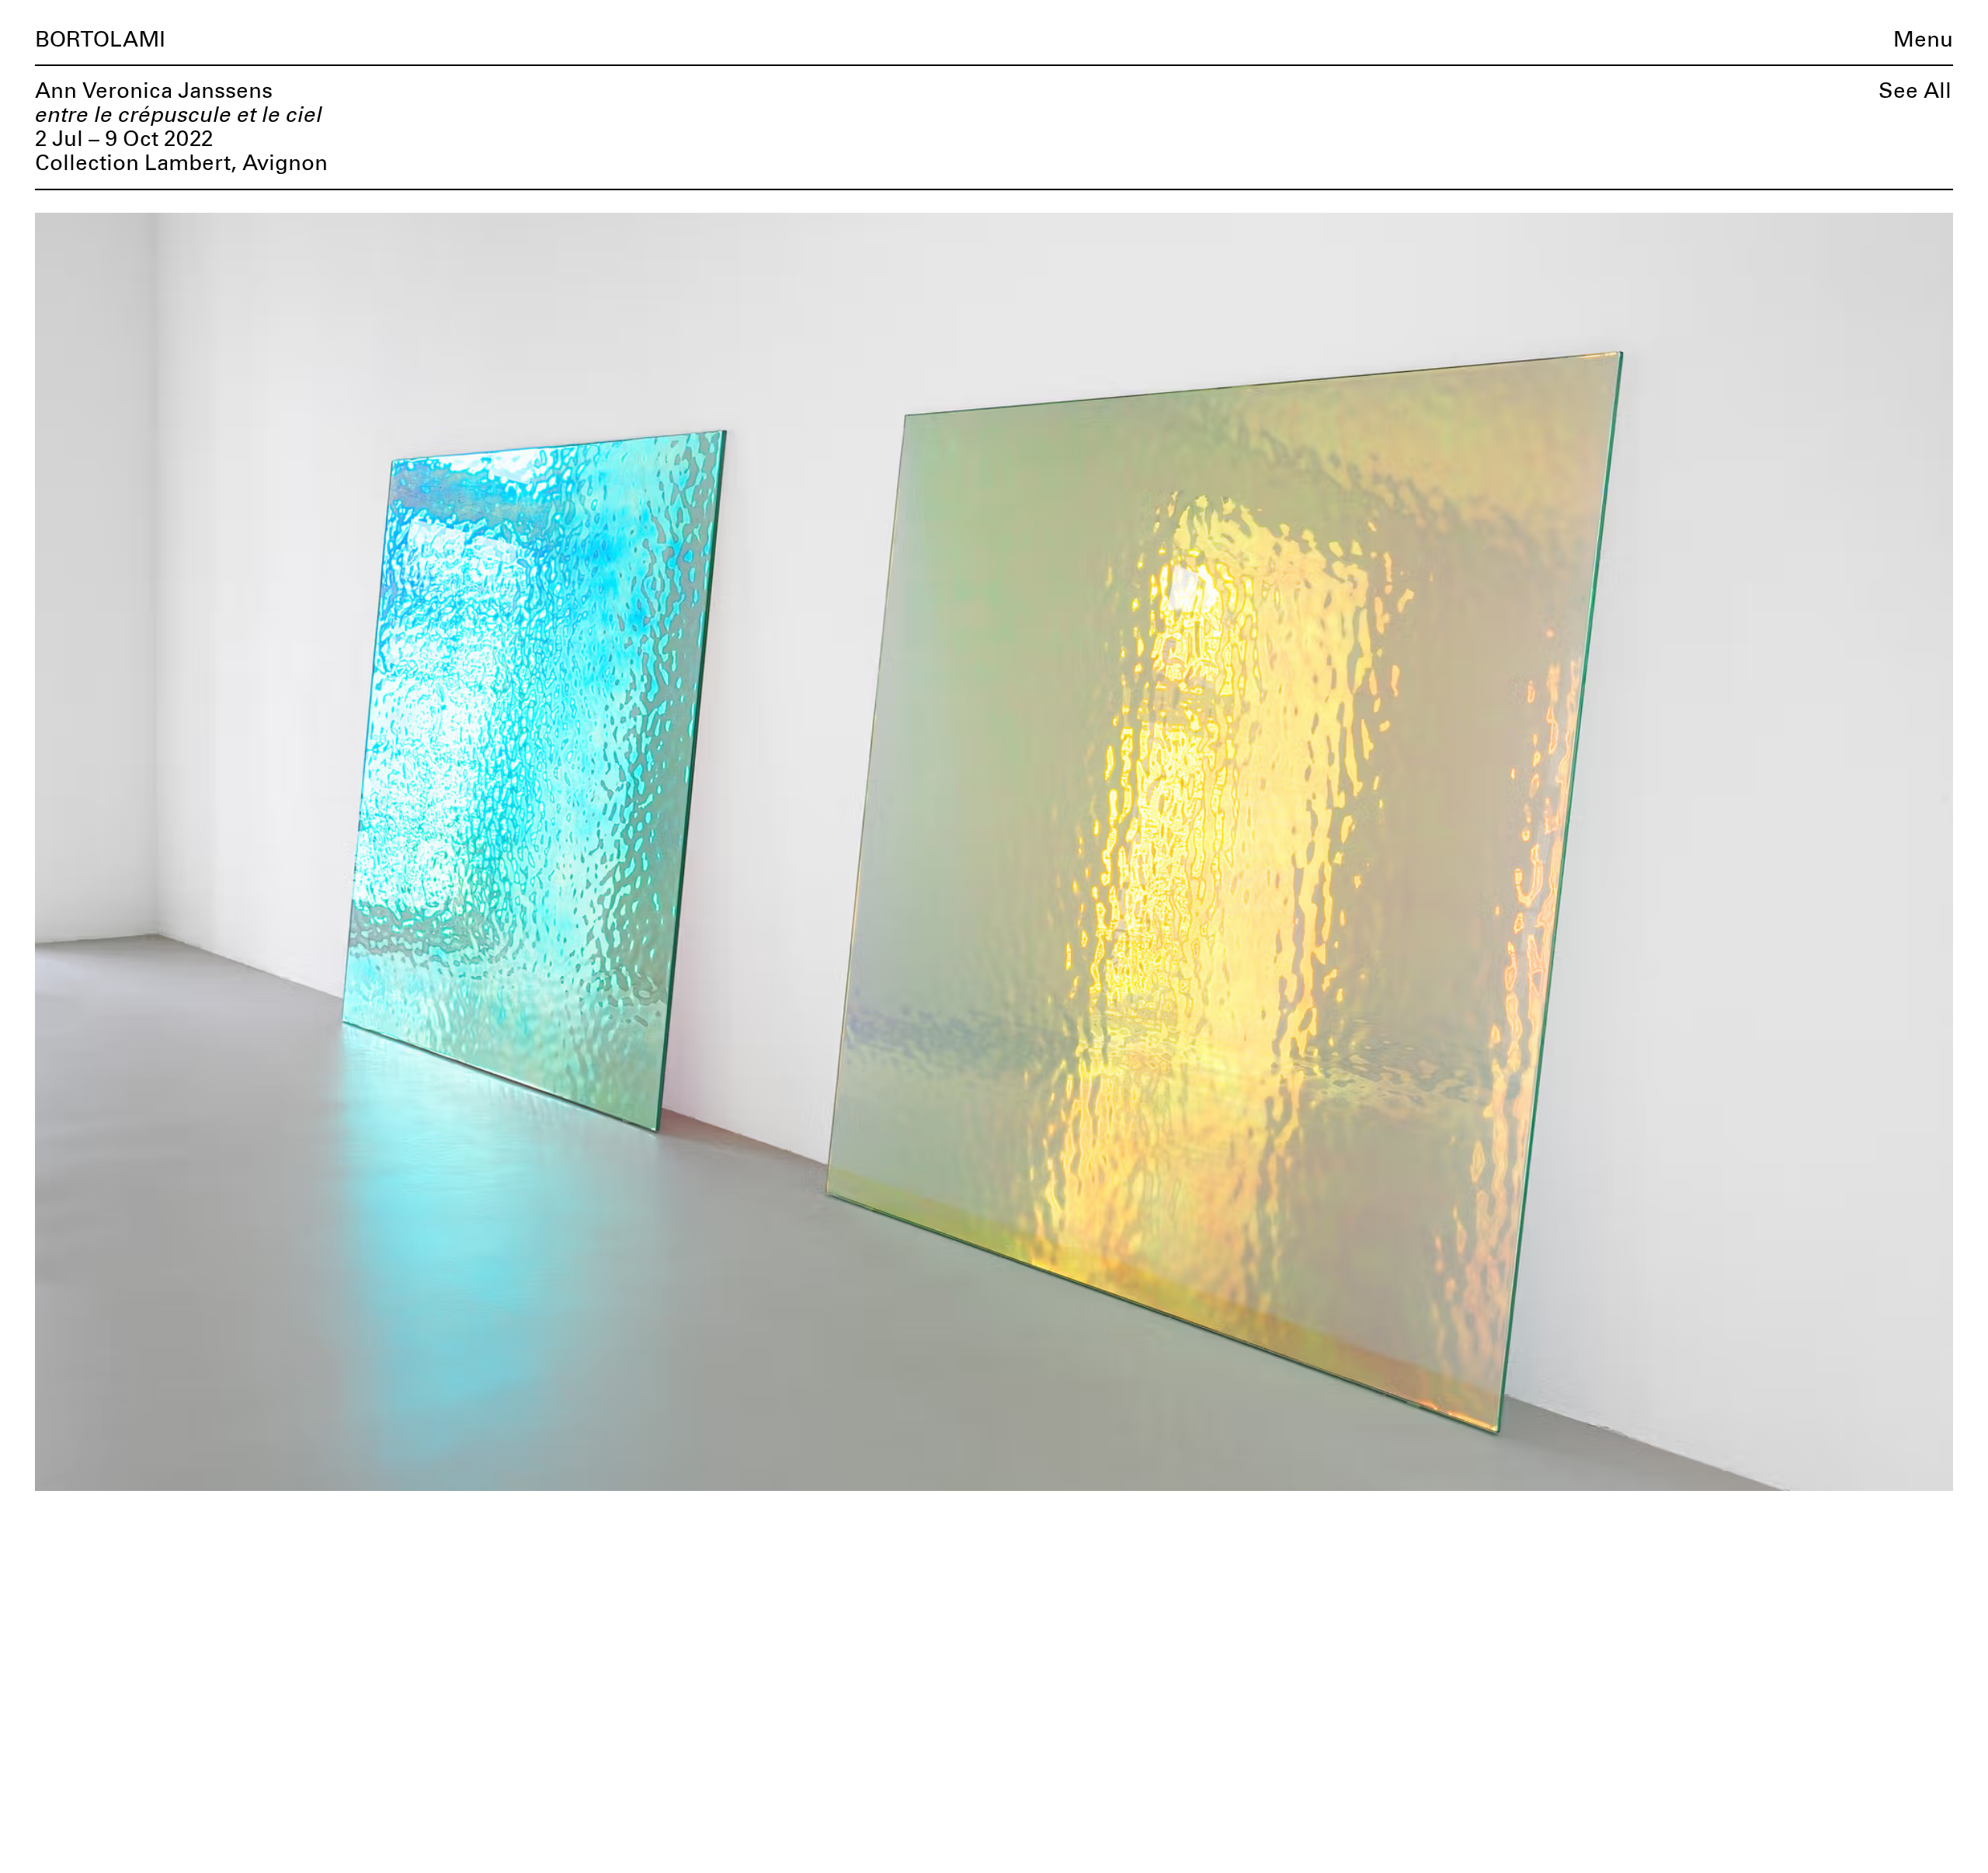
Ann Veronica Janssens (154, 92)
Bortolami (100, 40)
